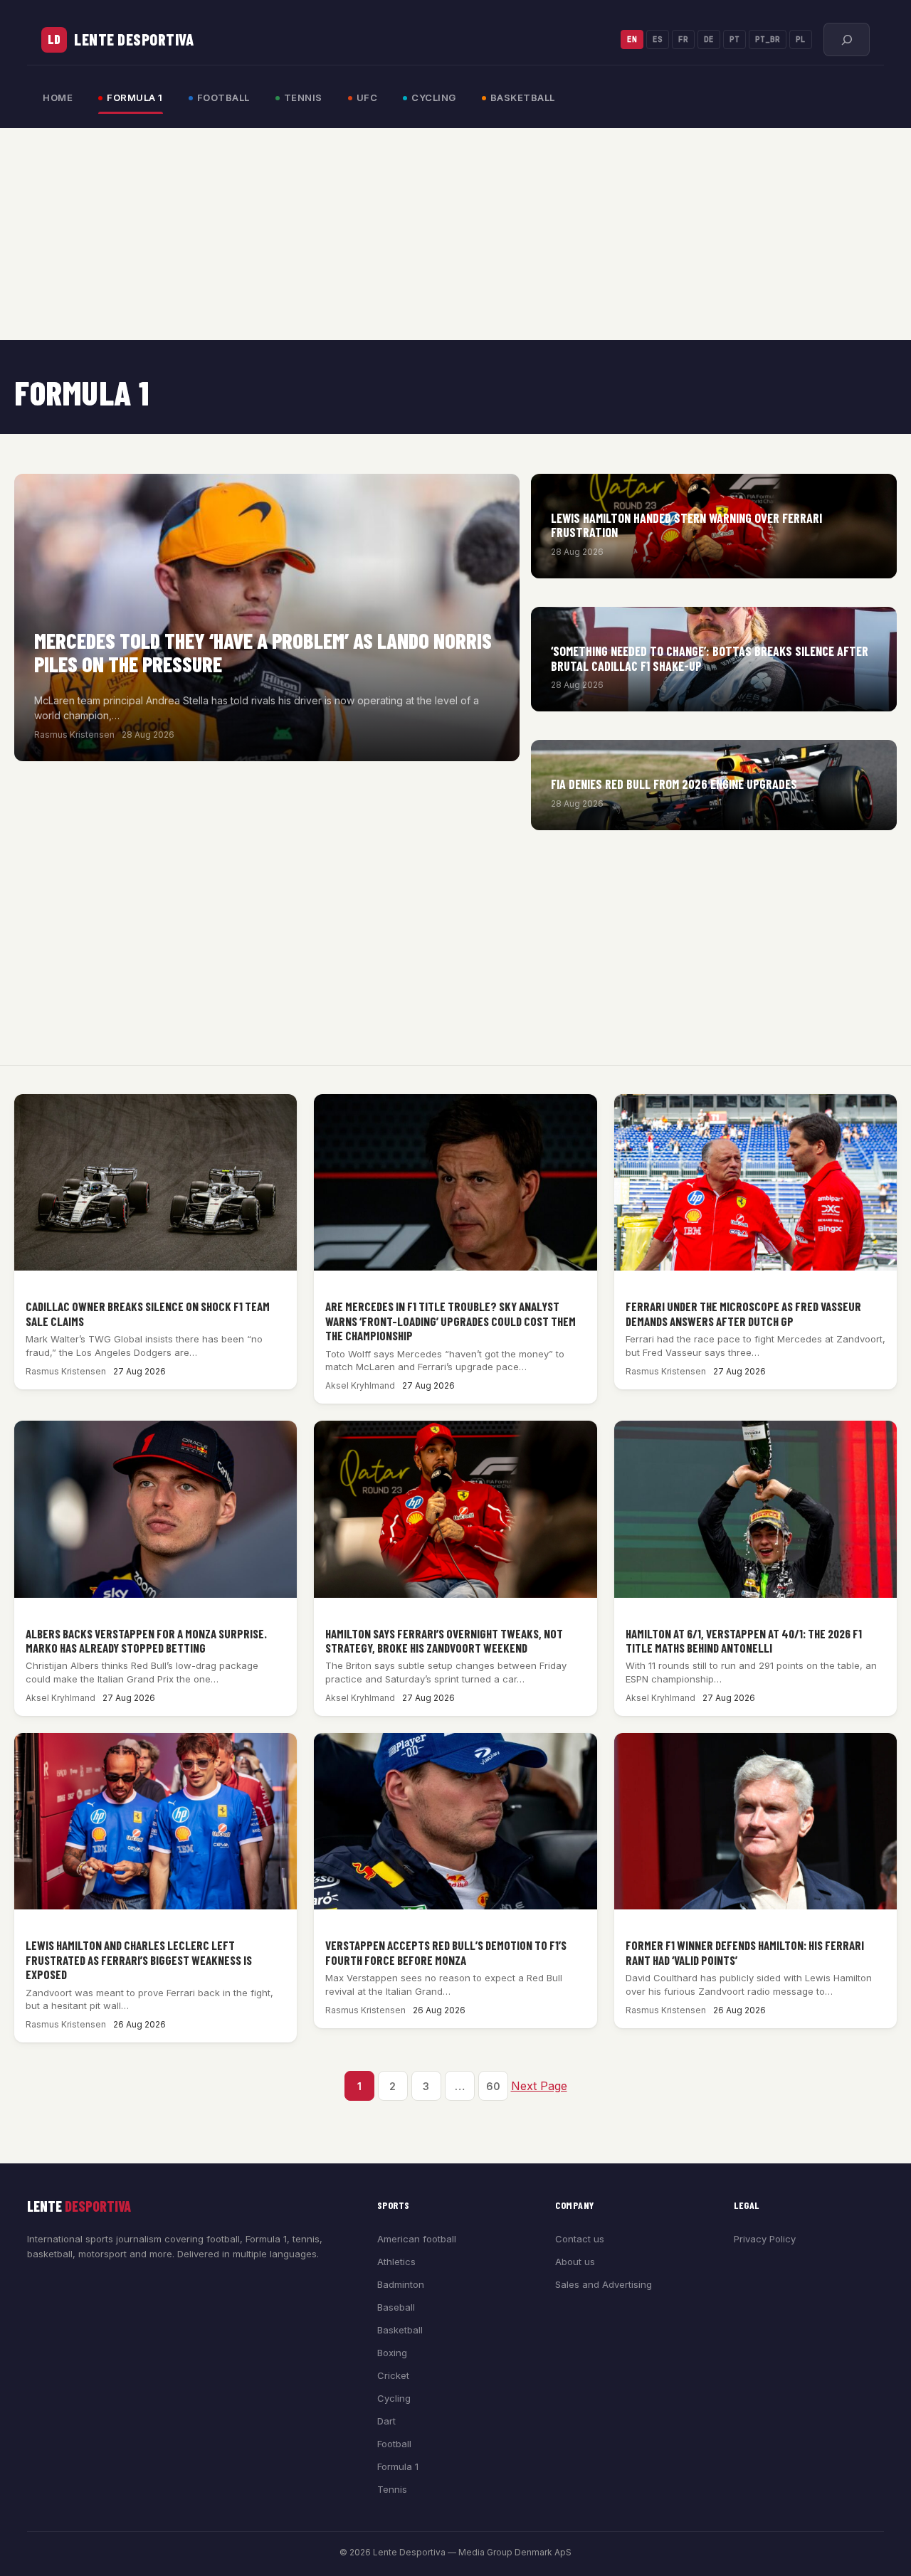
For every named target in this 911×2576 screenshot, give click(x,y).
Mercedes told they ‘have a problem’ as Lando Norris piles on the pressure (263, 652)
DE (709, 39)
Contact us (580, 2239)
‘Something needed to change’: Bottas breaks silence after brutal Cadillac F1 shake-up (710, 658)
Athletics (396, 2262)
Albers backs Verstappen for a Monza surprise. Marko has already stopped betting (146, 1641)
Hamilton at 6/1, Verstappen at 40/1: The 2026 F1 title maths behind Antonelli (744, 1641)
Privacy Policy (765, 2239)
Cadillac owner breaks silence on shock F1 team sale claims (148, 1313)
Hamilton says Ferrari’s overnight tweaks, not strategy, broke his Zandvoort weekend (444, 1641)
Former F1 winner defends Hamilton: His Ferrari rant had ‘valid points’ (745, 1952)
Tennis (303, 97)
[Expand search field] (847, 39)
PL (801, 39)
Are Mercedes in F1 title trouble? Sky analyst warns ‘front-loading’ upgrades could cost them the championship (451, 1321)
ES (658, 39)
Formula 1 (135, 97)
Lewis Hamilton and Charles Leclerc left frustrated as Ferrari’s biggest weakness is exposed (139, 1960)
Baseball (396, 2307)
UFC (367, 97)
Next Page (539, 2086)
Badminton (401, 2284)
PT (734, 39)
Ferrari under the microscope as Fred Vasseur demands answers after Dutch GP (743, 1313)
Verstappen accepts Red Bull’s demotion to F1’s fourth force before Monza (446, 1952)
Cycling (434, 97)
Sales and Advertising (604, 2284)
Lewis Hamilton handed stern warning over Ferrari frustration (686, 525)
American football (417, 2239)
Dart (386, 2421)
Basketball (523, 97)
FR (683, 39)
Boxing (392, 2353)
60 (493, 2086)
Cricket (393, 2375)
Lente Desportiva (134, 39)
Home (58, 97)
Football (223, 97)
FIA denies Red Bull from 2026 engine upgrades (674, 784)
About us (575, 2262)
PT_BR (768, 39)
